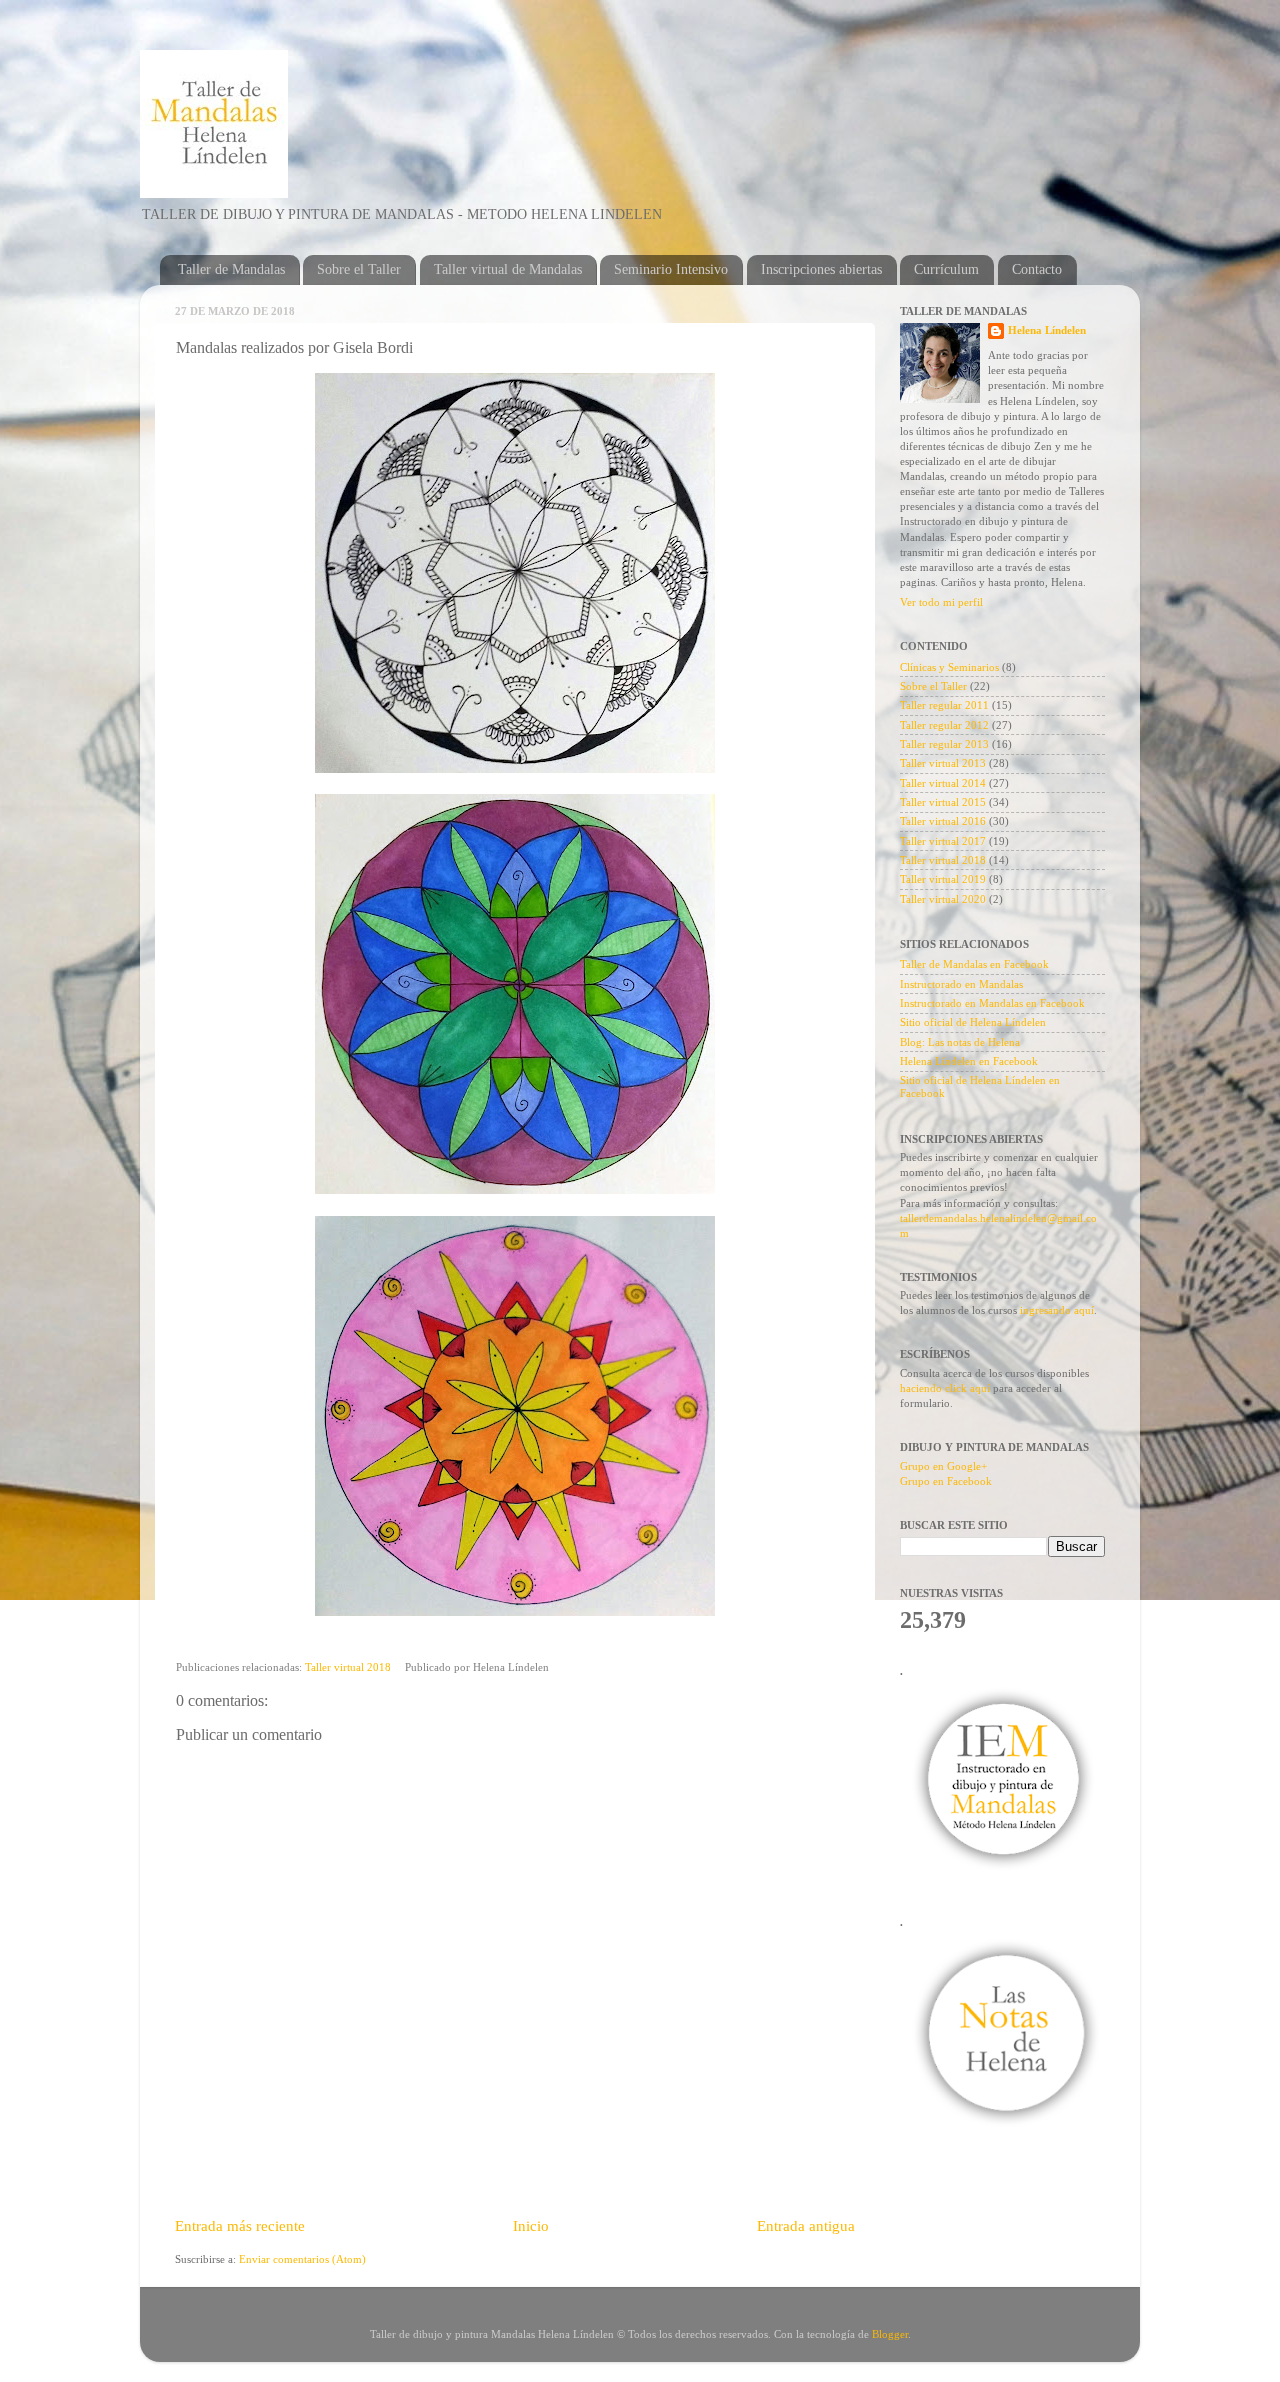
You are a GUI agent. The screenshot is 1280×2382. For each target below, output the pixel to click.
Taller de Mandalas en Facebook (974, 964)
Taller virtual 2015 (943, 802)
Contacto (1037, 269)
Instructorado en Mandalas (961, 984)
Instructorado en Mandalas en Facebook (992, 1003)
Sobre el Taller (359, 269)
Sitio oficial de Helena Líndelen (973, 1022)
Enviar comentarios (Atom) (302, 2259)
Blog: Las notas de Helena (960, 1042)
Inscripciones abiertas (821, 269)
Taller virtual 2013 (943, 763)
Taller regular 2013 (944, 744)
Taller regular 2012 (944, 725)
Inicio (531, 2226)
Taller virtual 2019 (943, 879)
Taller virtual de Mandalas (508, 269)
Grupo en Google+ (943, 1466)
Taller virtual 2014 (943, 783)
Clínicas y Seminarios (949, 667)
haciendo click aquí (945, 1388)
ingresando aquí (1057, 1310)
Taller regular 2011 (944, 705)
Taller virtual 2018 (348, 1667)
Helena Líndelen (1047, 330)
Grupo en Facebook (946, 1481)
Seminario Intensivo (671, 269)
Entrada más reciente (240, 2226)
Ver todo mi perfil (941, 602)
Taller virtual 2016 (943, 821)
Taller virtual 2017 (943, 841)
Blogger (890, 2334)
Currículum (946, 269)
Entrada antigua (806, 2226)
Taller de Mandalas (231, 269)
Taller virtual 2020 (943, 899)
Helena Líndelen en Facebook (969, 1061)
